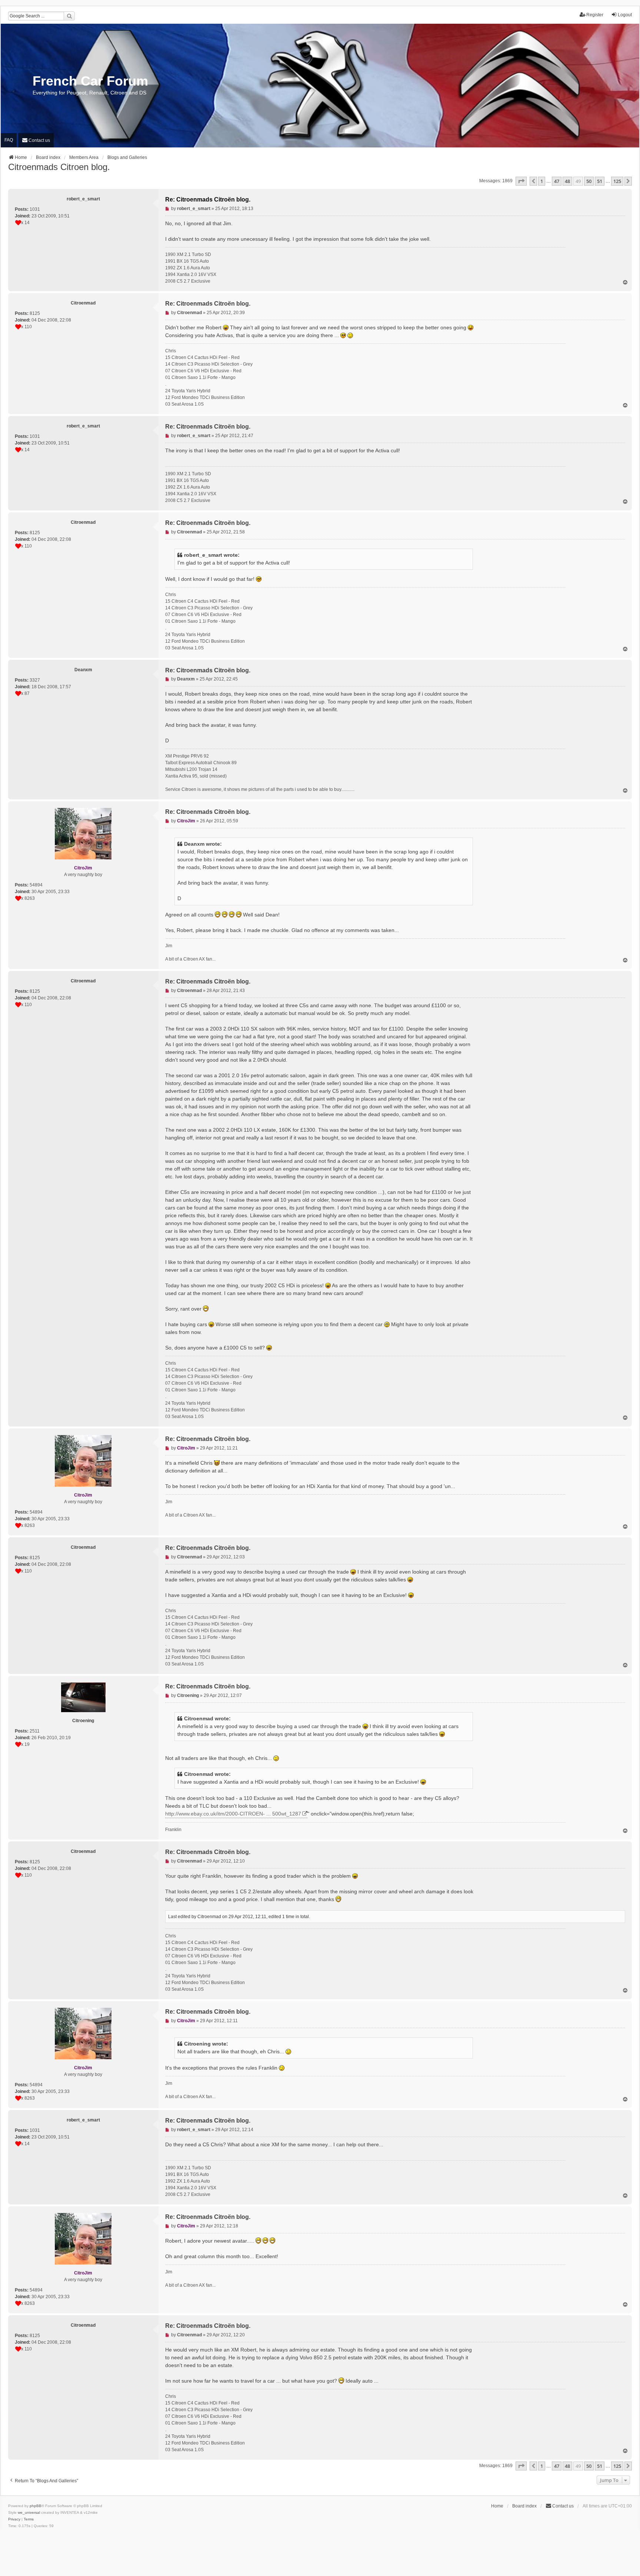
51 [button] (600, 181)
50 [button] (589, 181)
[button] (521, 181)
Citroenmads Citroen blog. (59, 167)
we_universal (29, 2512)
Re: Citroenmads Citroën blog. (208, 199)
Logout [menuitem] (625, 15)
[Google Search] (69, 16)
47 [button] (557, 181)
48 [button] (567, 181)
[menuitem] (36, 140)
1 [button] (542, 181)
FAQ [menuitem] (9, 140)
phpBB (36, 2506)
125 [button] (617, 181)
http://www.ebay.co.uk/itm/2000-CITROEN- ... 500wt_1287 (233, 1814)
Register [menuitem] (595, 15)
